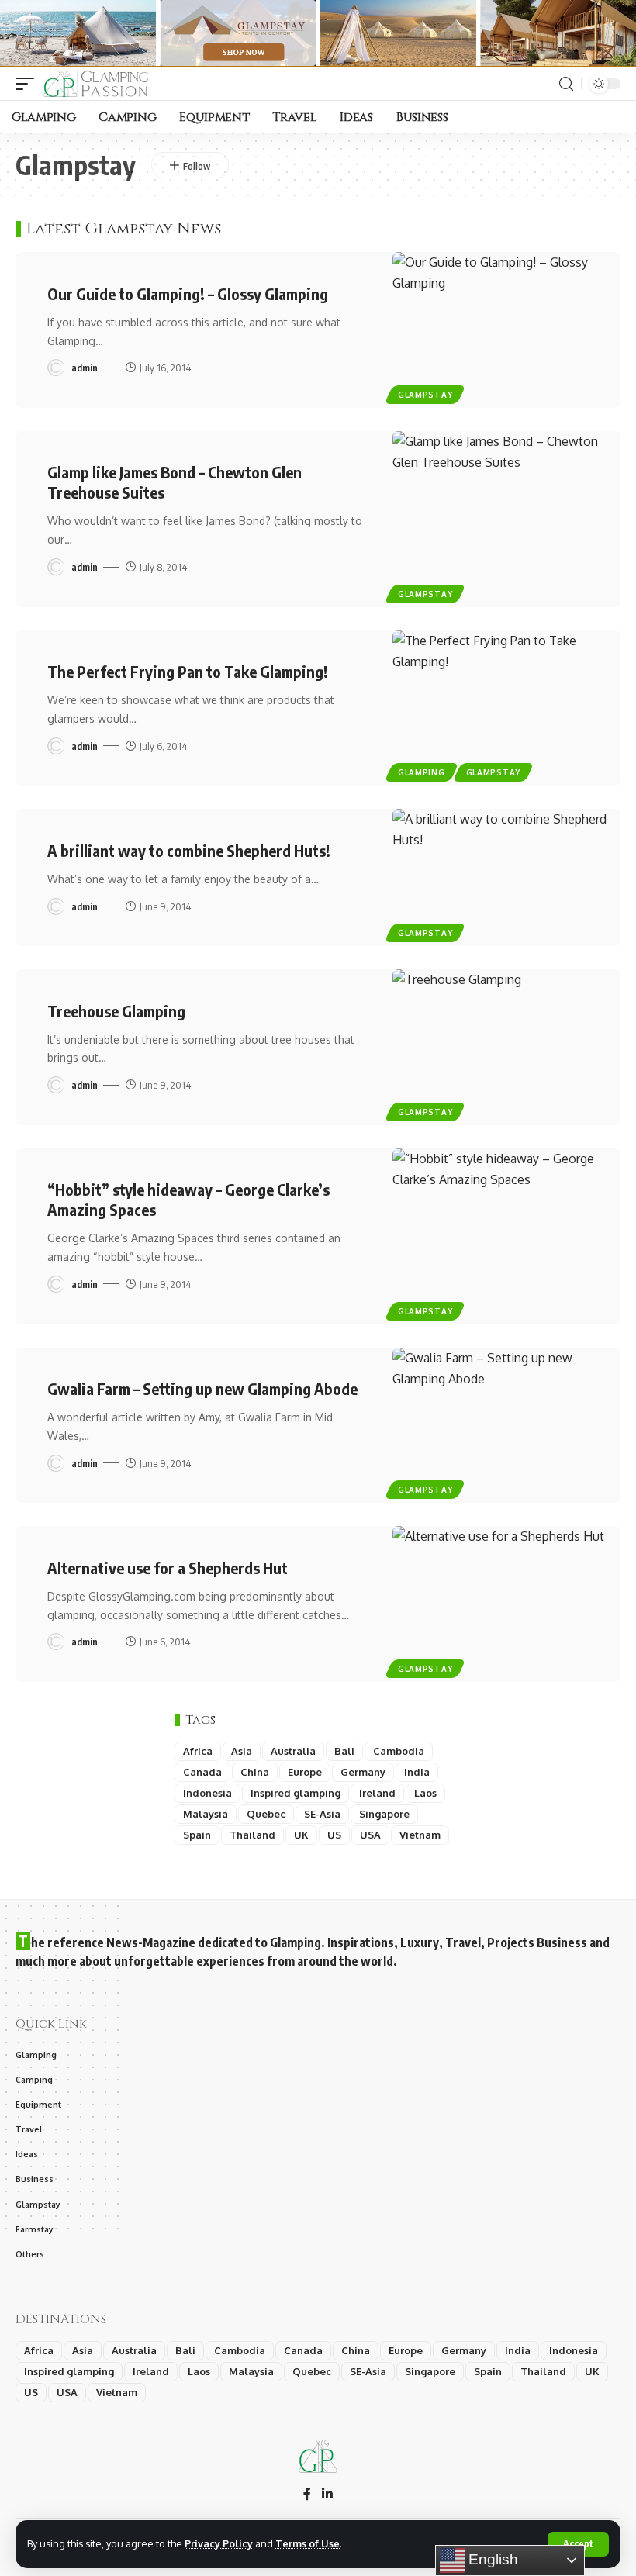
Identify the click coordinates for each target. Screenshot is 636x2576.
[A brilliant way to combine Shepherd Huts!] (506, 877)
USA (370, 1835)
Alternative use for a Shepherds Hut (168, 1568)
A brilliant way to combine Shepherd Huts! (189, 850)
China (255, 1772)
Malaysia (206, 1814)
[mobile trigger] (29, 84)
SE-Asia (322, 1814)
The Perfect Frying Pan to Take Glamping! (188, 671)
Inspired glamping (296, 1793)
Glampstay (425, 395)
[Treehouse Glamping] (506, 1047)
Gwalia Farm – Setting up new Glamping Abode (202, 1388)
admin (85, 368)
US (334, 1835)
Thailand (252, 1835)
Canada (202, 1772)
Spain (197, 1835)
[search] (566, 84)
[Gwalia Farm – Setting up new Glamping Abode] (506, 1426)
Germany (363, 1772)
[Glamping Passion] (100, 84)
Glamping (422, 772)
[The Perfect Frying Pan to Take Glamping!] (506, 708)
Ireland (377, 1793)
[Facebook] (307, 2495)
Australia (293, 1751)
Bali (344, 1751)
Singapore (384, 1814)
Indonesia (207, 1793)
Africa (198, 1751)
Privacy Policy (219, 2543)
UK (301, 1835)
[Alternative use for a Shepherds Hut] (506, 1604)
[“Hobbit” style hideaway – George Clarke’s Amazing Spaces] (506, 1236)
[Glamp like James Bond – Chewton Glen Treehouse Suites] (506, 519)
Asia (242, 1751)
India (417, 1772)
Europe (305, 1772)
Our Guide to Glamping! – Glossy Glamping (188, 294)
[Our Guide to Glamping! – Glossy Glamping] (506, 330)
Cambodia (399, 1751)
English (491, 2559)
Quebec (266, 1814)
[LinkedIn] (327, 2495)
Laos (425, 1793)
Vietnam (420, 1835)
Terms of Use (308, 2543)
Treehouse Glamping (116, 1011)
